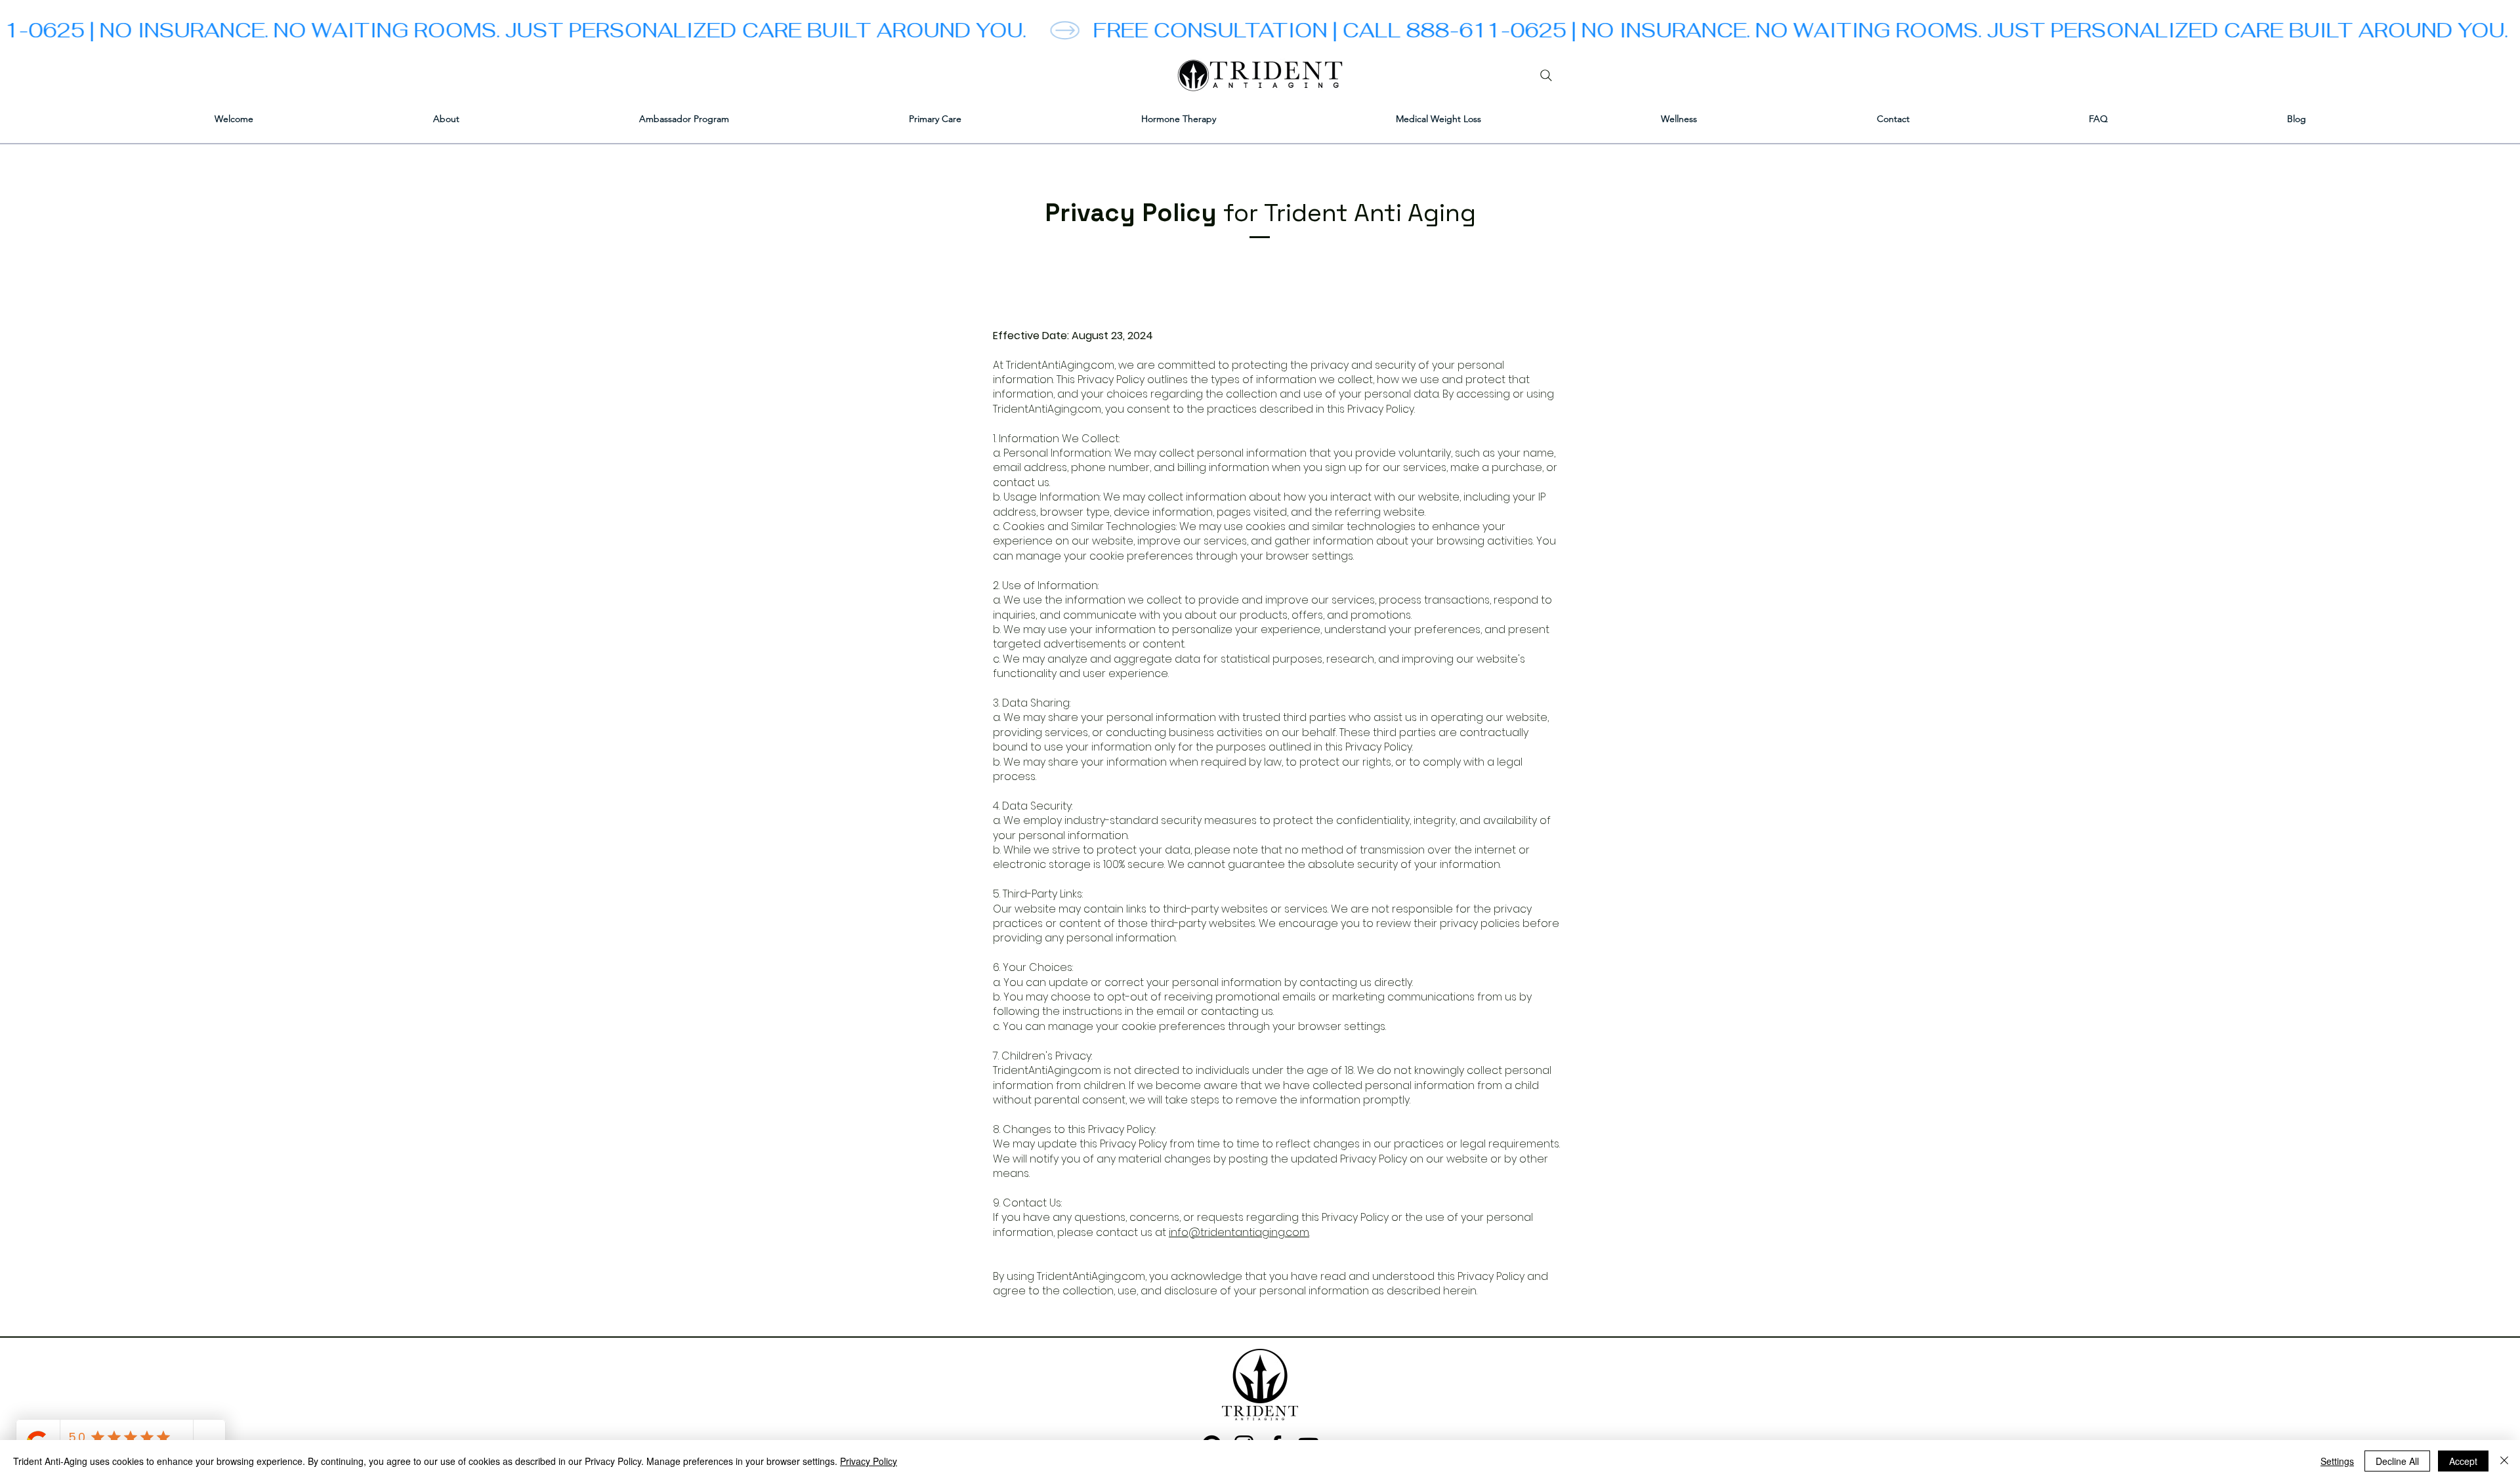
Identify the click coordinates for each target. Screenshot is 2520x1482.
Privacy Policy (869, 1461)
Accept (2463, 1461)
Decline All (2397, 1461)
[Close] (2504, 1461)
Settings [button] (2337, 1461)
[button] (935, 119)
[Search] (1546, 75)
